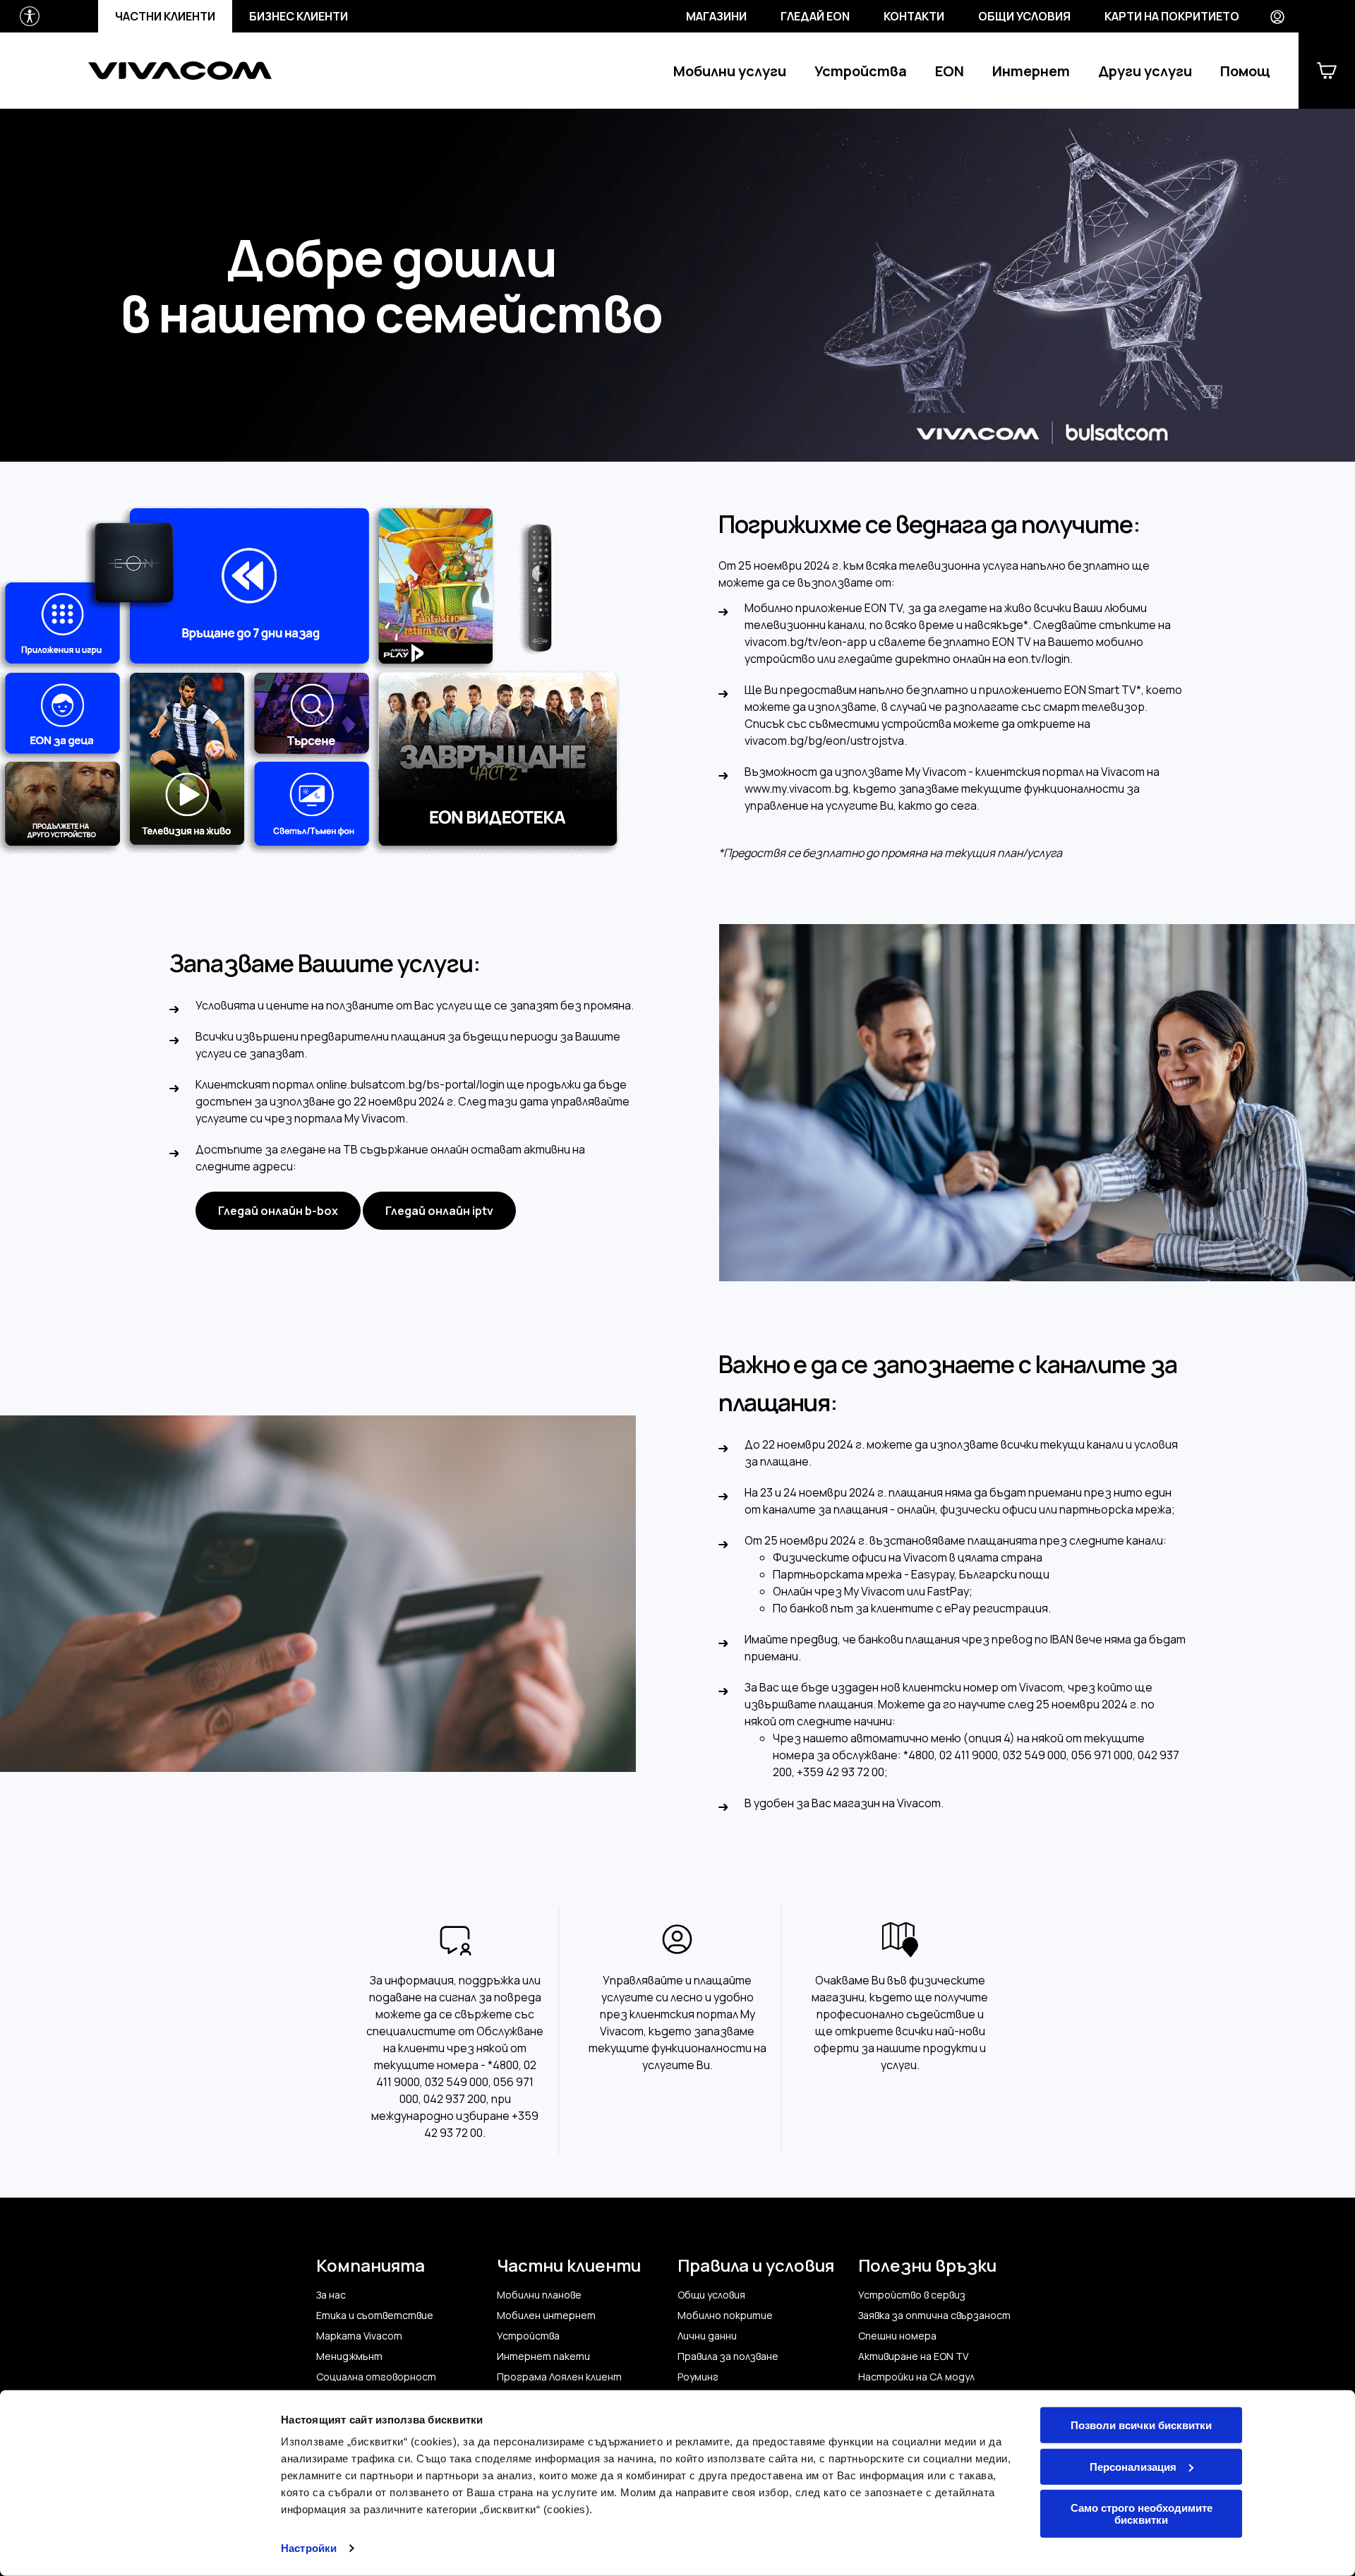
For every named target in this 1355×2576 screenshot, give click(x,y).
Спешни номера (897, 2336)
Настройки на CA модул (916, 2377)
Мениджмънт (349, 2356)
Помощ (1245, 71)
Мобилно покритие (725, 2316)
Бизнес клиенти (299, 16)
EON (950, 71)
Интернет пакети (543, 2356)
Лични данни (707, 2336)
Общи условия (1024, 16)
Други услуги (1145, 71)
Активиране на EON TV (913, 2356)
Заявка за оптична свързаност (934, 2316)
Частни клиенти (165, 16)
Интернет (1031, 71)
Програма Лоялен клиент (559, 2377)
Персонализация (1133, 2466)
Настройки (309, 2548)
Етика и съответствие (375, 2316)
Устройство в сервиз (912, 2295)
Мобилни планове (539, 2295)
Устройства (861, 71)
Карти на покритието (1172, 16)
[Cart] (1327, 71)
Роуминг (698, 2377)
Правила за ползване (728, 2356)
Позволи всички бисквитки (1141, 2425)
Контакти (914, 16)
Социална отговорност (376, 2377)
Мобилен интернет (546, 2316)
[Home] (180, 71)
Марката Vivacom (359, 2336)
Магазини (716, 16)
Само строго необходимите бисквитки (1142, 2514)
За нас (331, 2295)
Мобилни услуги (730, 71)
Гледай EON (815, 16)
